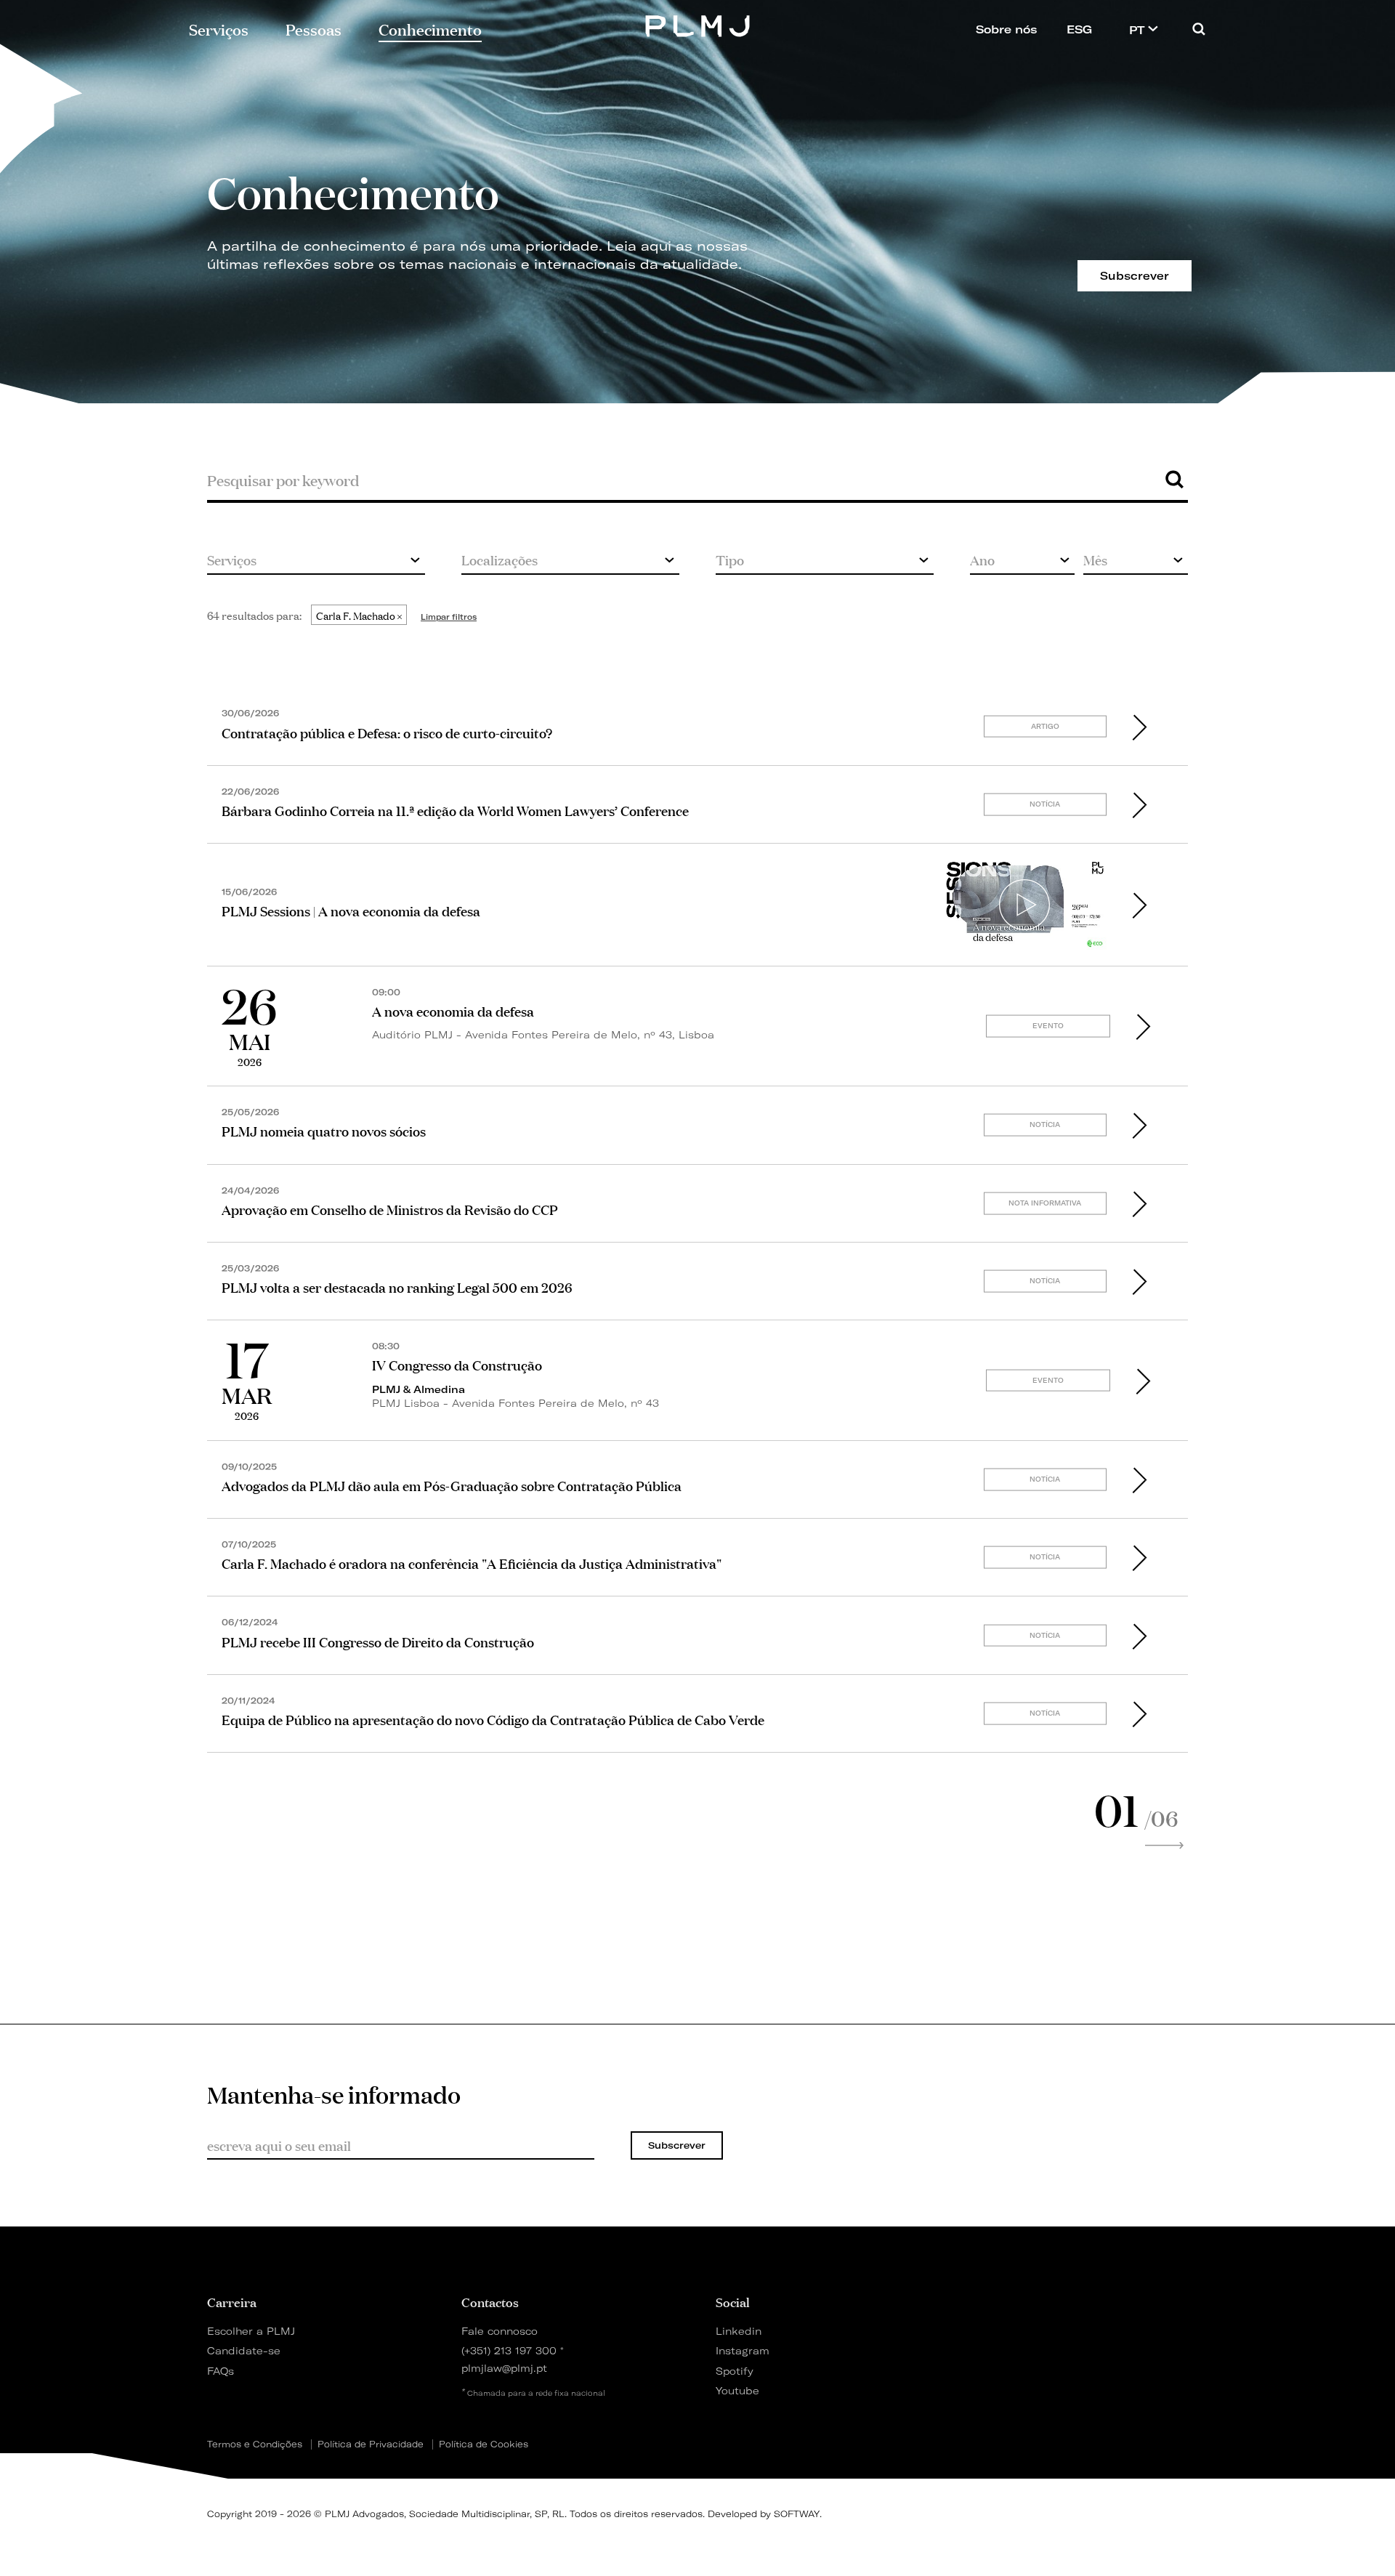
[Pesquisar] (1199, 29)
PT (1139, 30)
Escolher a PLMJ (251, 2331)
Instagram (743, 2350)
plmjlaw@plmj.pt (504, 2368)
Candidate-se (244, 2350)
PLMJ (698, 24)
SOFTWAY (797, 2514)
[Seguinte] (1165, 1846)
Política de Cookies (484, 2444)
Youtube (737, 2390)
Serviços (219, 28)
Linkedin (739, 2331)
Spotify (735, 2371)
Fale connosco (500, 2331)
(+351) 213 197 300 (509, 2350)
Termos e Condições (255, 2444)
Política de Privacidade (371, 2444)
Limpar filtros (449, 617)
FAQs (221, 2371)
